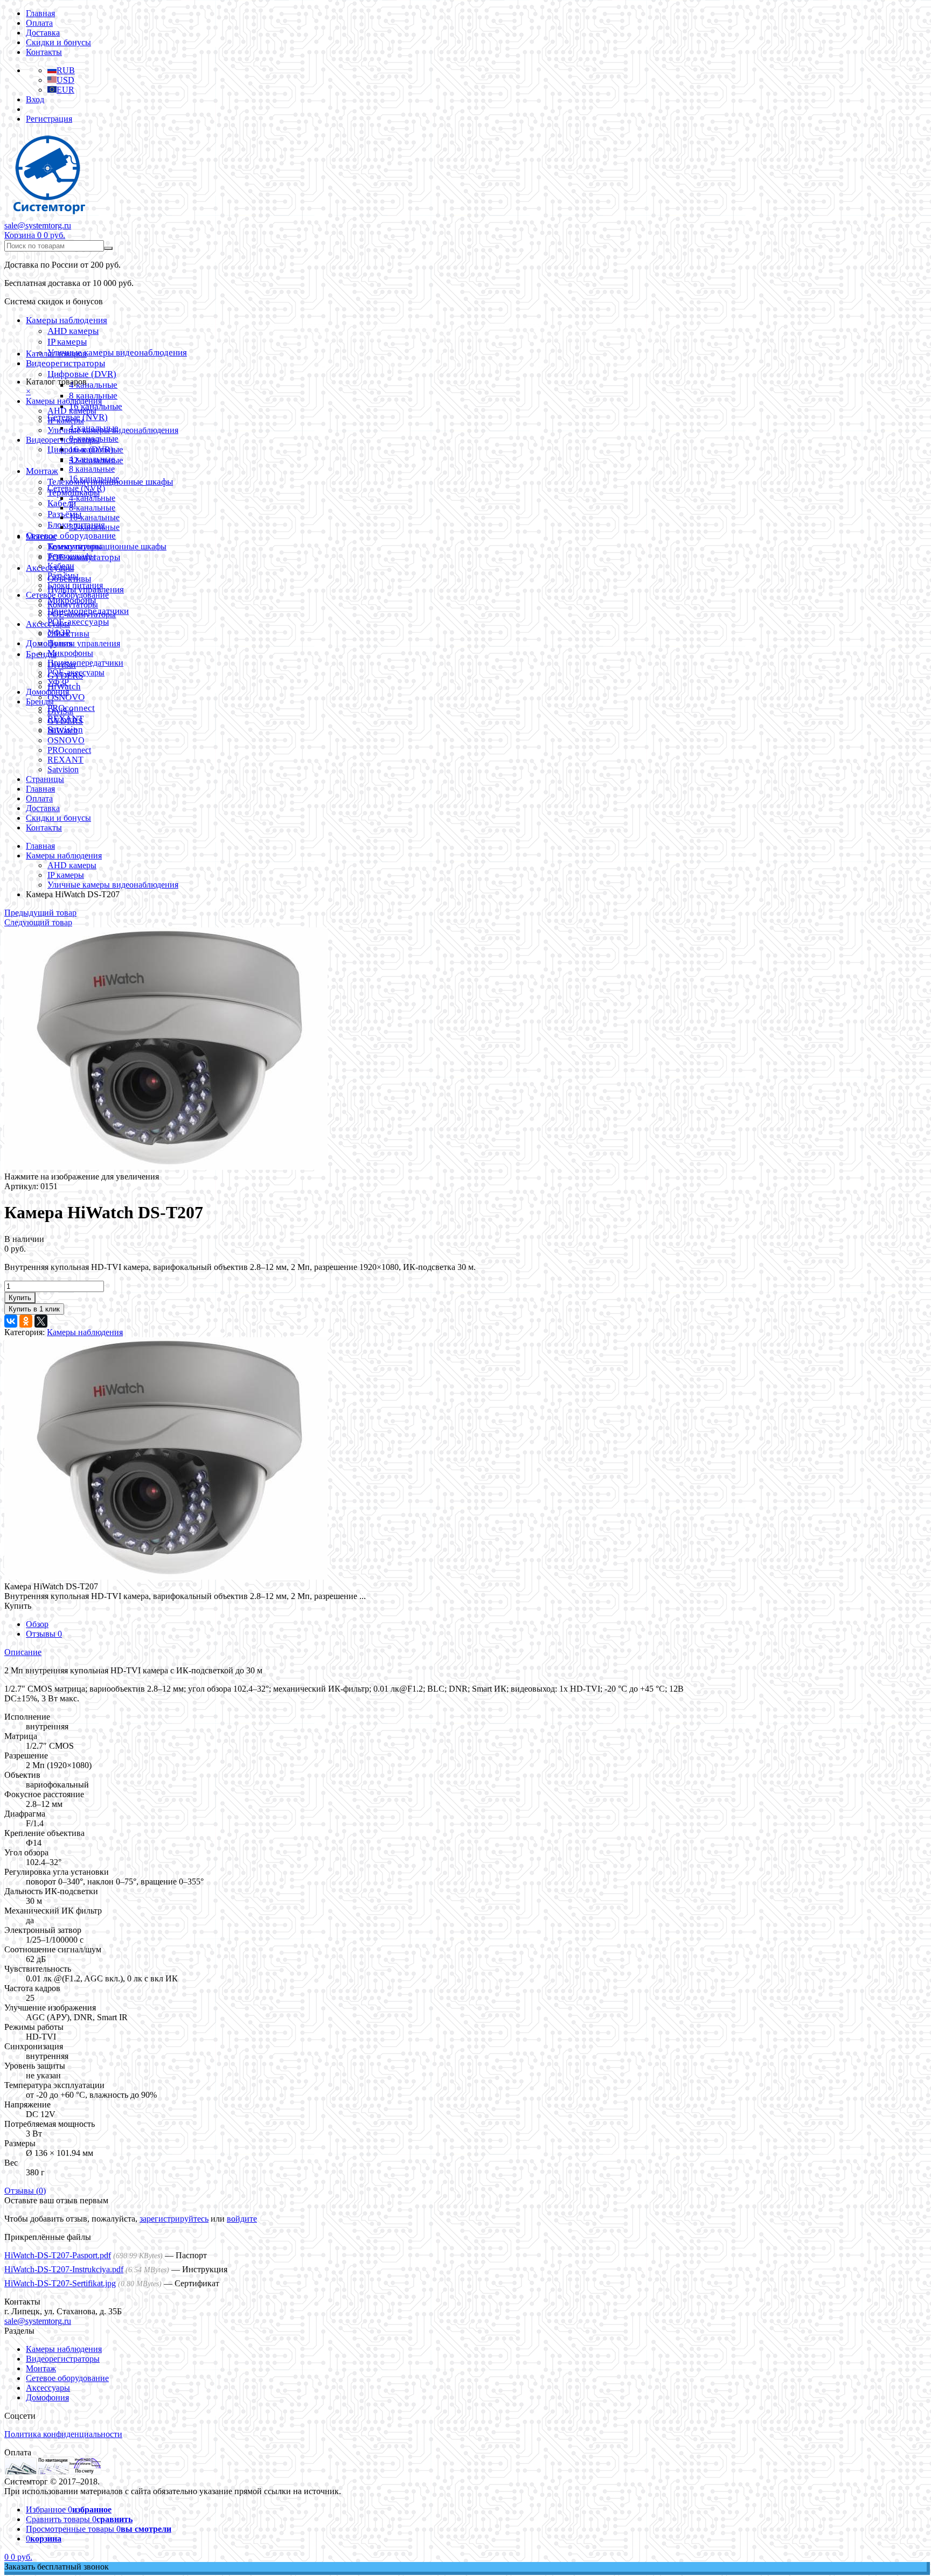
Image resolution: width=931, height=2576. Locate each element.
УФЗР (58, 682)
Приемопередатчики (85, 663)
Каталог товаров (56, 354)
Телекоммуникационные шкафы (107, 546)
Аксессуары (48, 624)
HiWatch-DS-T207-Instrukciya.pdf (64, 2269)
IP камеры (67, 342)
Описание (23, 1652)
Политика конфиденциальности (63, 2434)
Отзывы (44, 1634)
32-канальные (94, 527)
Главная (40, 13)
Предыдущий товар (40, 913)
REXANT (65, 760)
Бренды (40, 701)
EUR (65, 90)
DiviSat (60, 711)
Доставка (43, 33)
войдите (242, 2219)
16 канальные (94, 479)
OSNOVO (66, 697)
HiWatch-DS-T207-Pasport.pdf (58, 2255)
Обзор (37, 1624)
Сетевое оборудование (71, 536)
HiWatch (62, 731)
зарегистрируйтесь (174, 2219)
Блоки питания (75, 585)
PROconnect (69, 750)
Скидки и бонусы (58, 42)
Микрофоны (70, 653)
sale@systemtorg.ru (38, 225)
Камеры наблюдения (67, 320)
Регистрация (49, 119)
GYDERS (65, 721)
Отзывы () (25, 2191)
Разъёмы (64, 514)
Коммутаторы (73, 605)
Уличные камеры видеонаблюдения (117, 352)
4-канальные (92, 498)
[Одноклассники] (26, 1321)
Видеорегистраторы (65, 363)
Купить (20, 1298)
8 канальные (93, 396)
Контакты (44, 52)
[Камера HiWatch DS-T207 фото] (166, 1167)
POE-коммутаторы (82, 614)
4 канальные (93, 385)
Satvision (63, 769)
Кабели (61, 566)
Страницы (45, 779)
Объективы (68, 634)
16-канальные (94, 517)
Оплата (39, 23)
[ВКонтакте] (11, 1321)
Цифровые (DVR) (82, 374)
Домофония (47, 692)
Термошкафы (72, 556)
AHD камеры (73, 331)
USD (65, 80)
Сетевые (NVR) (76, 488)
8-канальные (92, 508)
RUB (66, 70)
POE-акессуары (78, 622)
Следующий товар (38, 922)
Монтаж (42, 471)
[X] (41, 1321)
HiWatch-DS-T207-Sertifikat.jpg (60, 2283)
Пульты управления (84, 643)
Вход (35, 99)
